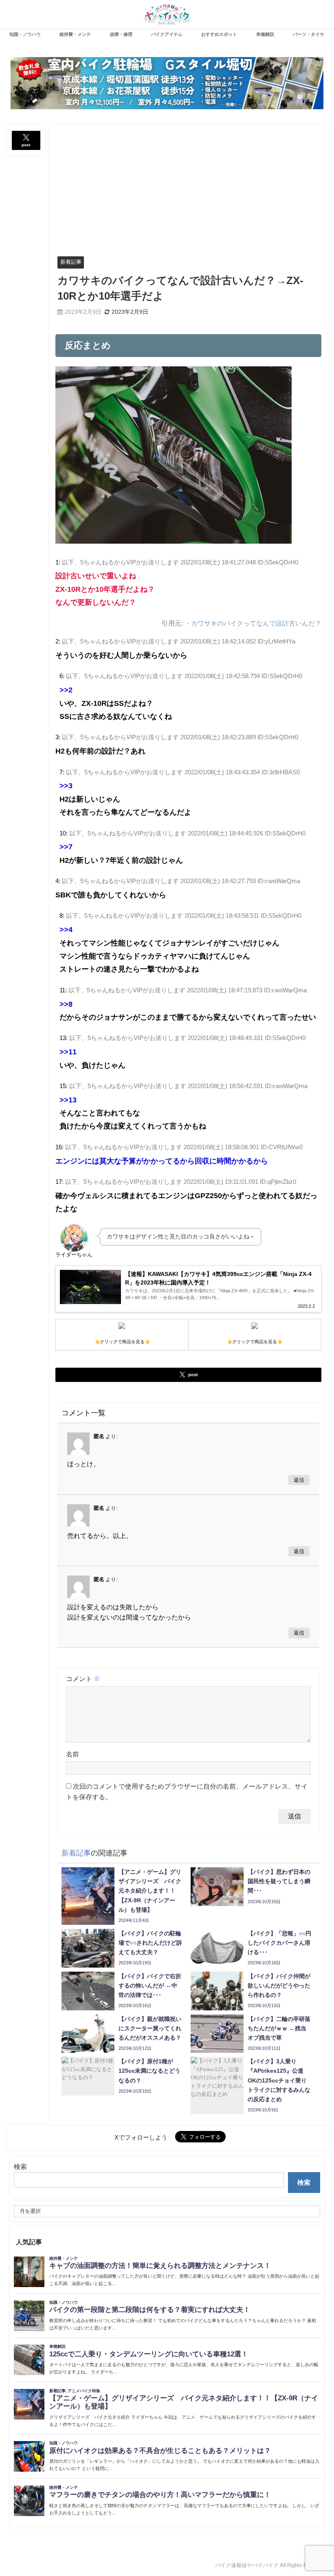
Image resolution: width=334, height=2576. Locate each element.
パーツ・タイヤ (309, 34)
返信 (299, 1480)
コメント (83, 1679)
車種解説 (265, 34)
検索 (20, 2166)
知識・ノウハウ (25, 34)
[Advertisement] (189, 187)
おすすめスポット (219, 34)
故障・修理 (121, 34)
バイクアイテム (167, 34)
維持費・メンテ (75, 34)
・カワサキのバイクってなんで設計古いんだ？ (253, 623)
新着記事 (71, 262)
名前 (73, 1754)
